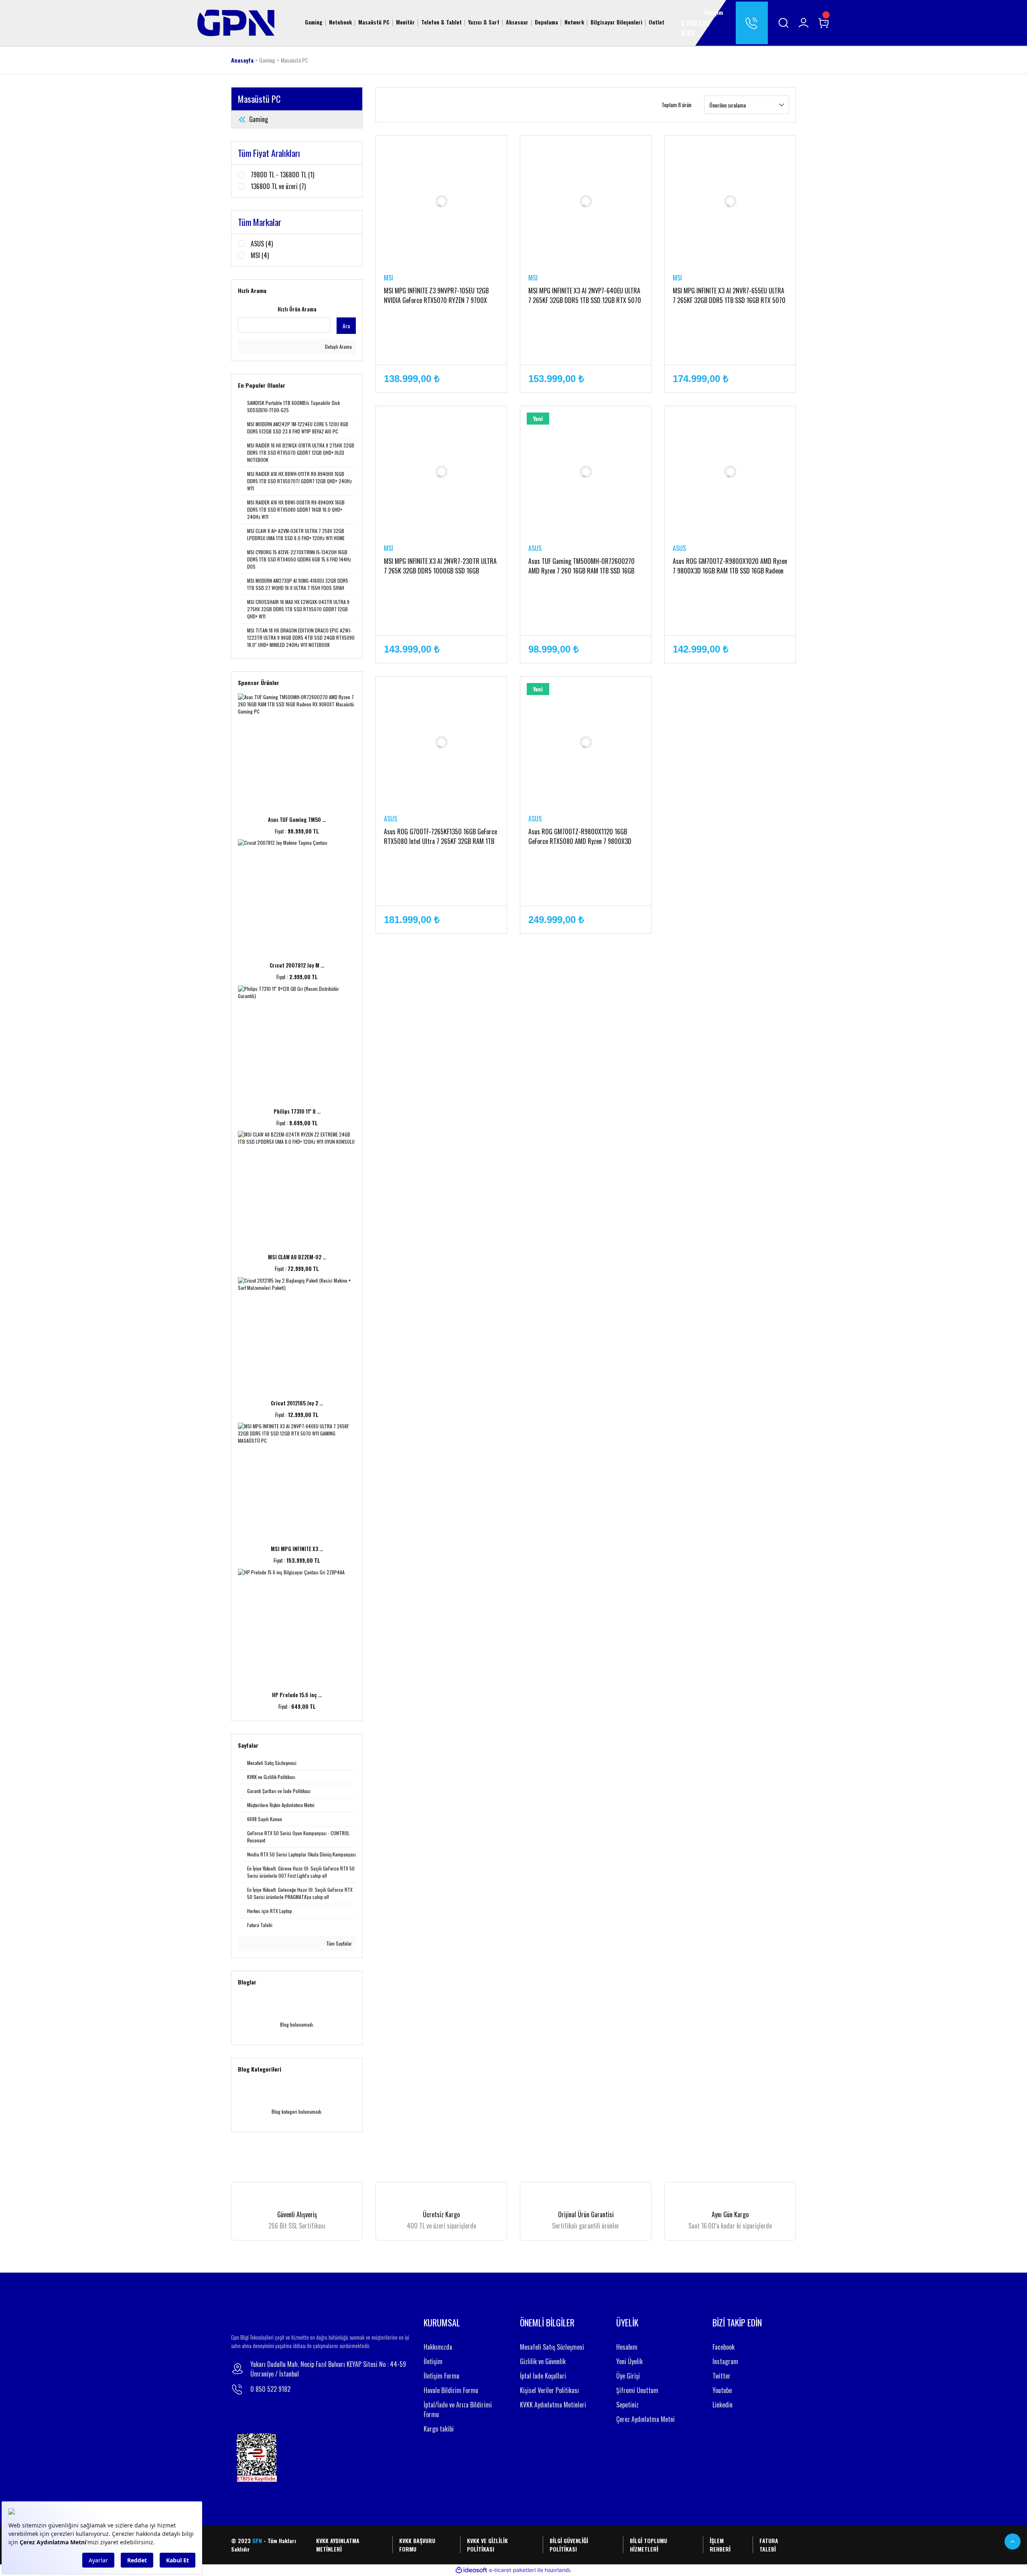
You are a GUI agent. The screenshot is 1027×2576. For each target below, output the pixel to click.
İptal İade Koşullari (543, 2376)
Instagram (725, 2361)
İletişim (433, 2361)
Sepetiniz (627, 2405)
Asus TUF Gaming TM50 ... (297, 819)
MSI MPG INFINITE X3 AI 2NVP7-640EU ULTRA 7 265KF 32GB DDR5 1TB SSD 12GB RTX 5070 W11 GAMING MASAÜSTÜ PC (585, 295)
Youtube (722, 2390)
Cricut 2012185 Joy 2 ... (297, 1403)
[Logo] (236, 22)
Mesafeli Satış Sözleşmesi (552, 2347)
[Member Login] (804, 23)
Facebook (724, 2347)
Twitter (722, 2376)
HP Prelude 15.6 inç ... (297, 1695)
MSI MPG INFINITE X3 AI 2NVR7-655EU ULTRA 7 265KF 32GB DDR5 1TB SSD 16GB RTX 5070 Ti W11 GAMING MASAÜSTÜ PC (729, 295)
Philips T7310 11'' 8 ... (297, 1111)
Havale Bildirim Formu (451, 2390)
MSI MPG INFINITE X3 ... (297, 1549)
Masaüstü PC (294, 60)
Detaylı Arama (338, 347)
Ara (346, 326)
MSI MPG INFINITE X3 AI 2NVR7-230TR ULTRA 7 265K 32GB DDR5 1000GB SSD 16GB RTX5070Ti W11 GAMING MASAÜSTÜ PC (440, 566)
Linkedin (723, 2405)
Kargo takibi (439, 2429)
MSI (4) (260, 255)
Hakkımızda (438, 2347)
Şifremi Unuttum (637, 2390)
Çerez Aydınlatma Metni (645, 2419)
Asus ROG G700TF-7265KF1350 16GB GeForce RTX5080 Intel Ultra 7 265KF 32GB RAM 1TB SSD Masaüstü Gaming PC (440, 836)
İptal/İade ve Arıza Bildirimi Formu (458, 2409)
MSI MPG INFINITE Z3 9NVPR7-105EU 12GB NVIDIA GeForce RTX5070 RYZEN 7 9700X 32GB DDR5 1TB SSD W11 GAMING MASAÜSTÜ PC (440, 295)
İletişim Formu (441, 2376)
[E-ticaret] (512, 2570)
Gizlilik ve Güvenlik (543, 2361)
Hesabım (627, 2347)
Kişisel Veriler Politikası (549, 2390)
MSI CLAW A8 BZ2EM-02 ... (297, 1257)
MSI (389, 278)
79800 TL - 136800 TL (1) (282, 175)
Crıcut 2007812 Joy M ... (297, 965)
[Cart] (824, 23)
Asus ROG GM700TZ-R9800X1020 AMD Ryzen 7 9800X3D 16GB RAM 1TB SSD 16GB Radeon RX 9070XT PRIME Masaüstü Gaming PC (730, 566)
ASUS (535, 548)
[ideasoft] (471, 2570)
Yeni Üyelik (629, 2361)
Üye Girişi (628, 2376)
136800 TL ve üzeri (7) (278, 186)
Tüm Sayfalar (338, 1943)
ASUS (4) (262, 244)
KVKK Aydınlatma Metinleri (553, 2405)
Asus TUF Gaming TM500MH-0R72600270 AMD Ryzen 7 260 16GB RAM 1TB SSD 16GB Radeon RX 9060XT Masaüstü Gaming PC (581, 566)
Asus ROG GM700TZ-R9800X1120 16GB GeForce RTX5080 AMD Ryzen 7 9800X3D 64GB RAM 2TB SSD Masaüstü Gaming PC (580, 836)
